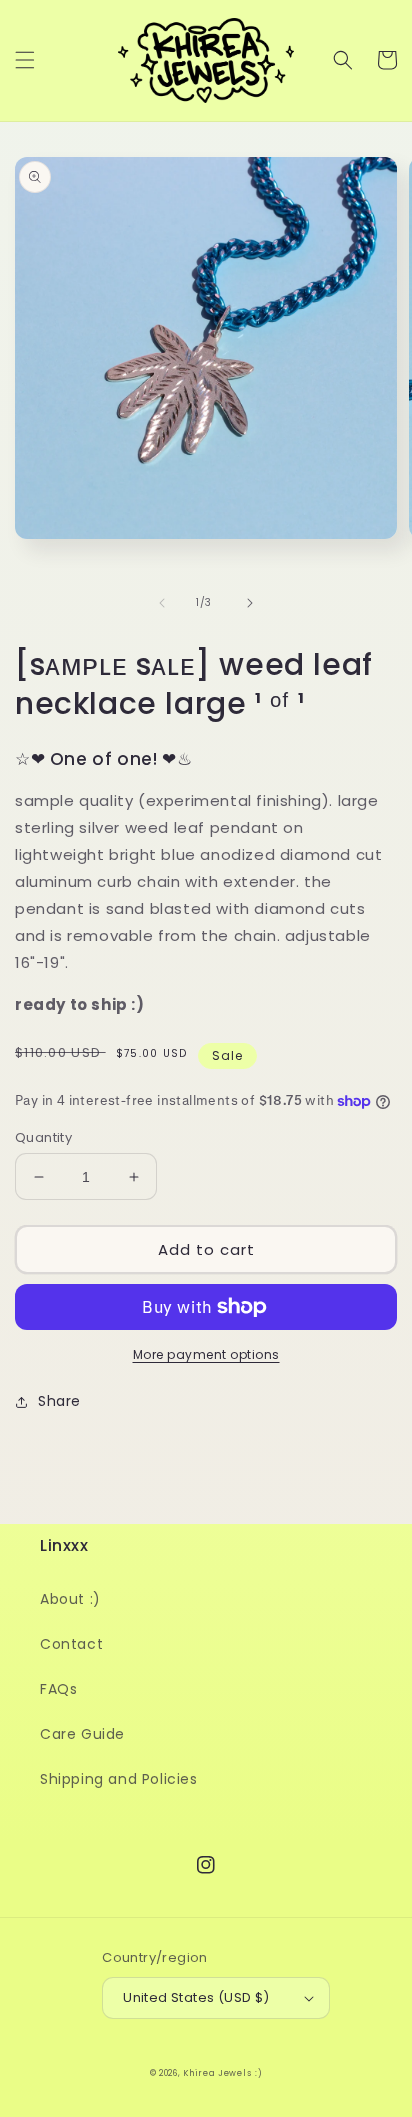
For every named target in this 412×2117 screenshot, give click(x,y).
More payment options (206, 1354)
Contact (71, 1644)
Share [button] (59, 1401)
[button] (25, 60)
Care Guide (82, 1734)
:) (258, 2073)
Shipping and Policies (119, 1779)
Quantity (43, 1137)
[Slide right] (250, 603)
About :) (70, 1599)
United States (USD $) (196, 1997)
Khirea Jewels (217, 2073)
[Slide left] (162, 603)
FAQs (58, 1689)
